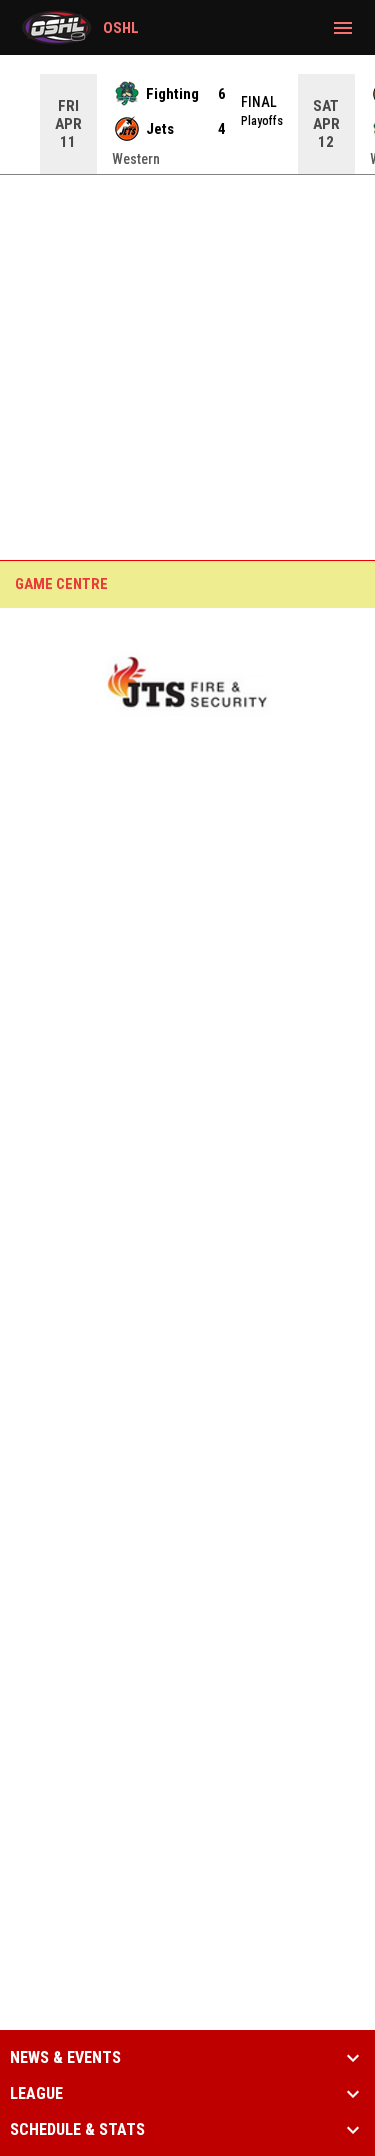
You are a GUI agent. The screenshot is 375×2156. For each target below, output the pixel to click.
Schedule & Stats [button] (77, 2130)
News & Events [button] (65, 2058)
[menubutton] (343, 28)
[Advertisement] (187, 317)
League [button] (36, 2094)
